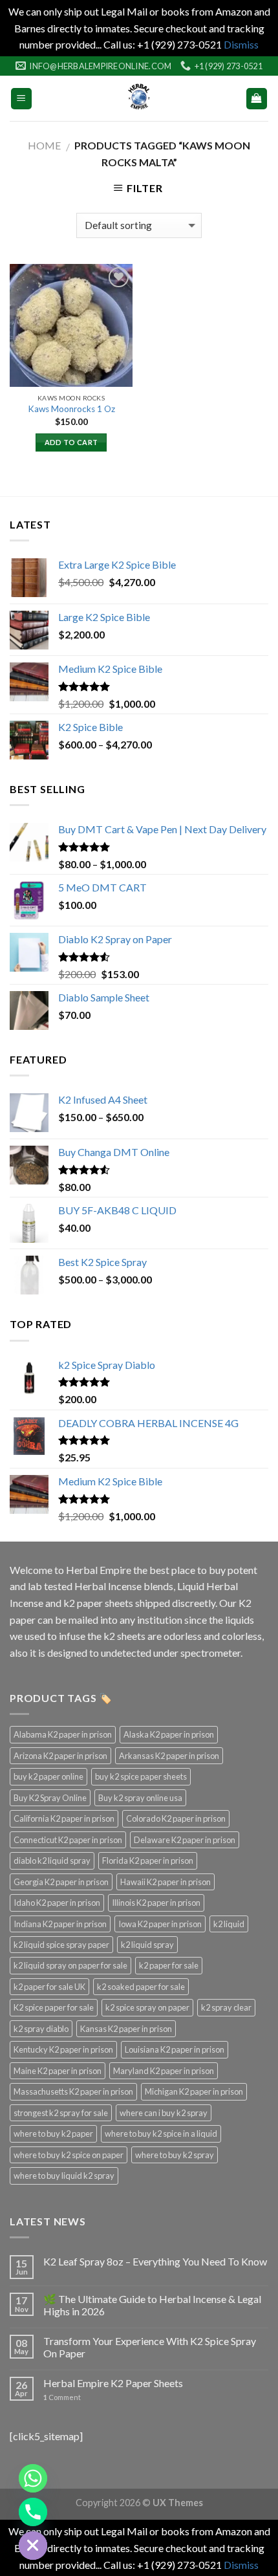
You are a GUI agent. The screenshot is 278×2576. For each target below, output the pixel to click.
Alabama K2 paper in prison (63, 1734)
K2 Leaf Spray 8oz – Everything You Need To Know (155, 2261)
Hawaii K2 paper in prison (166, 1882)
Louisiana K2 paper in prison (175, 2049)
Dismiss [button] (241, 44)
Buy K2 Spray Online (50, 1798)
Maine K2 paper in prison (58, 2071)
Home (44, 145)
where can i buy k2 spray (164, 2113)
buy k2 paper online (48, 1776)
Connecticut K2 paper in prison (68, 1840)
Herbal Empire (100, 1570)
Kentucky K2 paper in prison (63, 2049)
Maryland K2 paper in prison (164, 2071)
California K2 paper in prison (64, 1818)
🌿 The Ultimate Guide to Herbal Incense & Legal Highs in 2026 (152, 2305)
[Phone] (33, 2512)
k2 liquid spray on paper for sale (70, 1965)
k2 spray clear (226, 2007)
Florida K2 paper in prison (148, 1861)
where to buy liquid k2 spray (64, 2176)
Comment (62, 2397)
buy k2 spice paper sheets (141, 1776)
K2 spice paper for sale (54, 2007)
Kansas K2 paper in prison (126, 2029)
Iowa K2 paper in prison (160, 1924)
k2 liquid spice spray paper (61, 1945)
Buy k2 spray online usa (140, 1798)
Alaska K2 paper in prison (169, 1734)
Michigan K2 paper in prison (194, 2091)
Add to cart (71, 442)
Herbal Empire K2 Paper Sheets (113, 2383)
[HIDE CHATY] (33, 2546)
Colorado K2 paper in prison (176, 1818)
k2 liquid (229, 1924)
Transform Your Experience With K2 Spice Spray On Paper (150, 2347)
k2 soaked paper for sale (141, 1987)
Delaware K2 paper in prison (185, 1840)
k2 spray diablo (41, 2029)
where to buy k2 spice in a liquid (161, 2134)
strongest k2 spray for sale (61, 2113)
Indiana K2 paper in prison (60, 1924)
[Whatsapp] (33, 2478)
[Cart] (257, 99)
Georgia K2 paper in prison (61, 1882)
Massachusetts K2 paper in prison (73, 2091)
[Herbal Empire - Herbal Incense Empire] (139, 98)
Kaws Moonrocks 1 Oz (71, 409)
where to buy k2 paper (53, 2134)
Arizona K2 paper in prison (60, 1756)
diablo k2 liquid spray (52, 1861)
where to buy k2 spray (175, 2155)
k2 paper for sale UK (49, 1987)
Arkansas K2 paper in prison (169, 1756)
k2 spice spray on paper (147, 2007)
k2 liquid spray (147, 1945)
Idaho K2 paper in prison (57, 1903)
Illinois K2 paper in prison (156, 1903)
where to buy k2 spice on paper (69, 2155)
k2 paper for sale (169, 1965)
